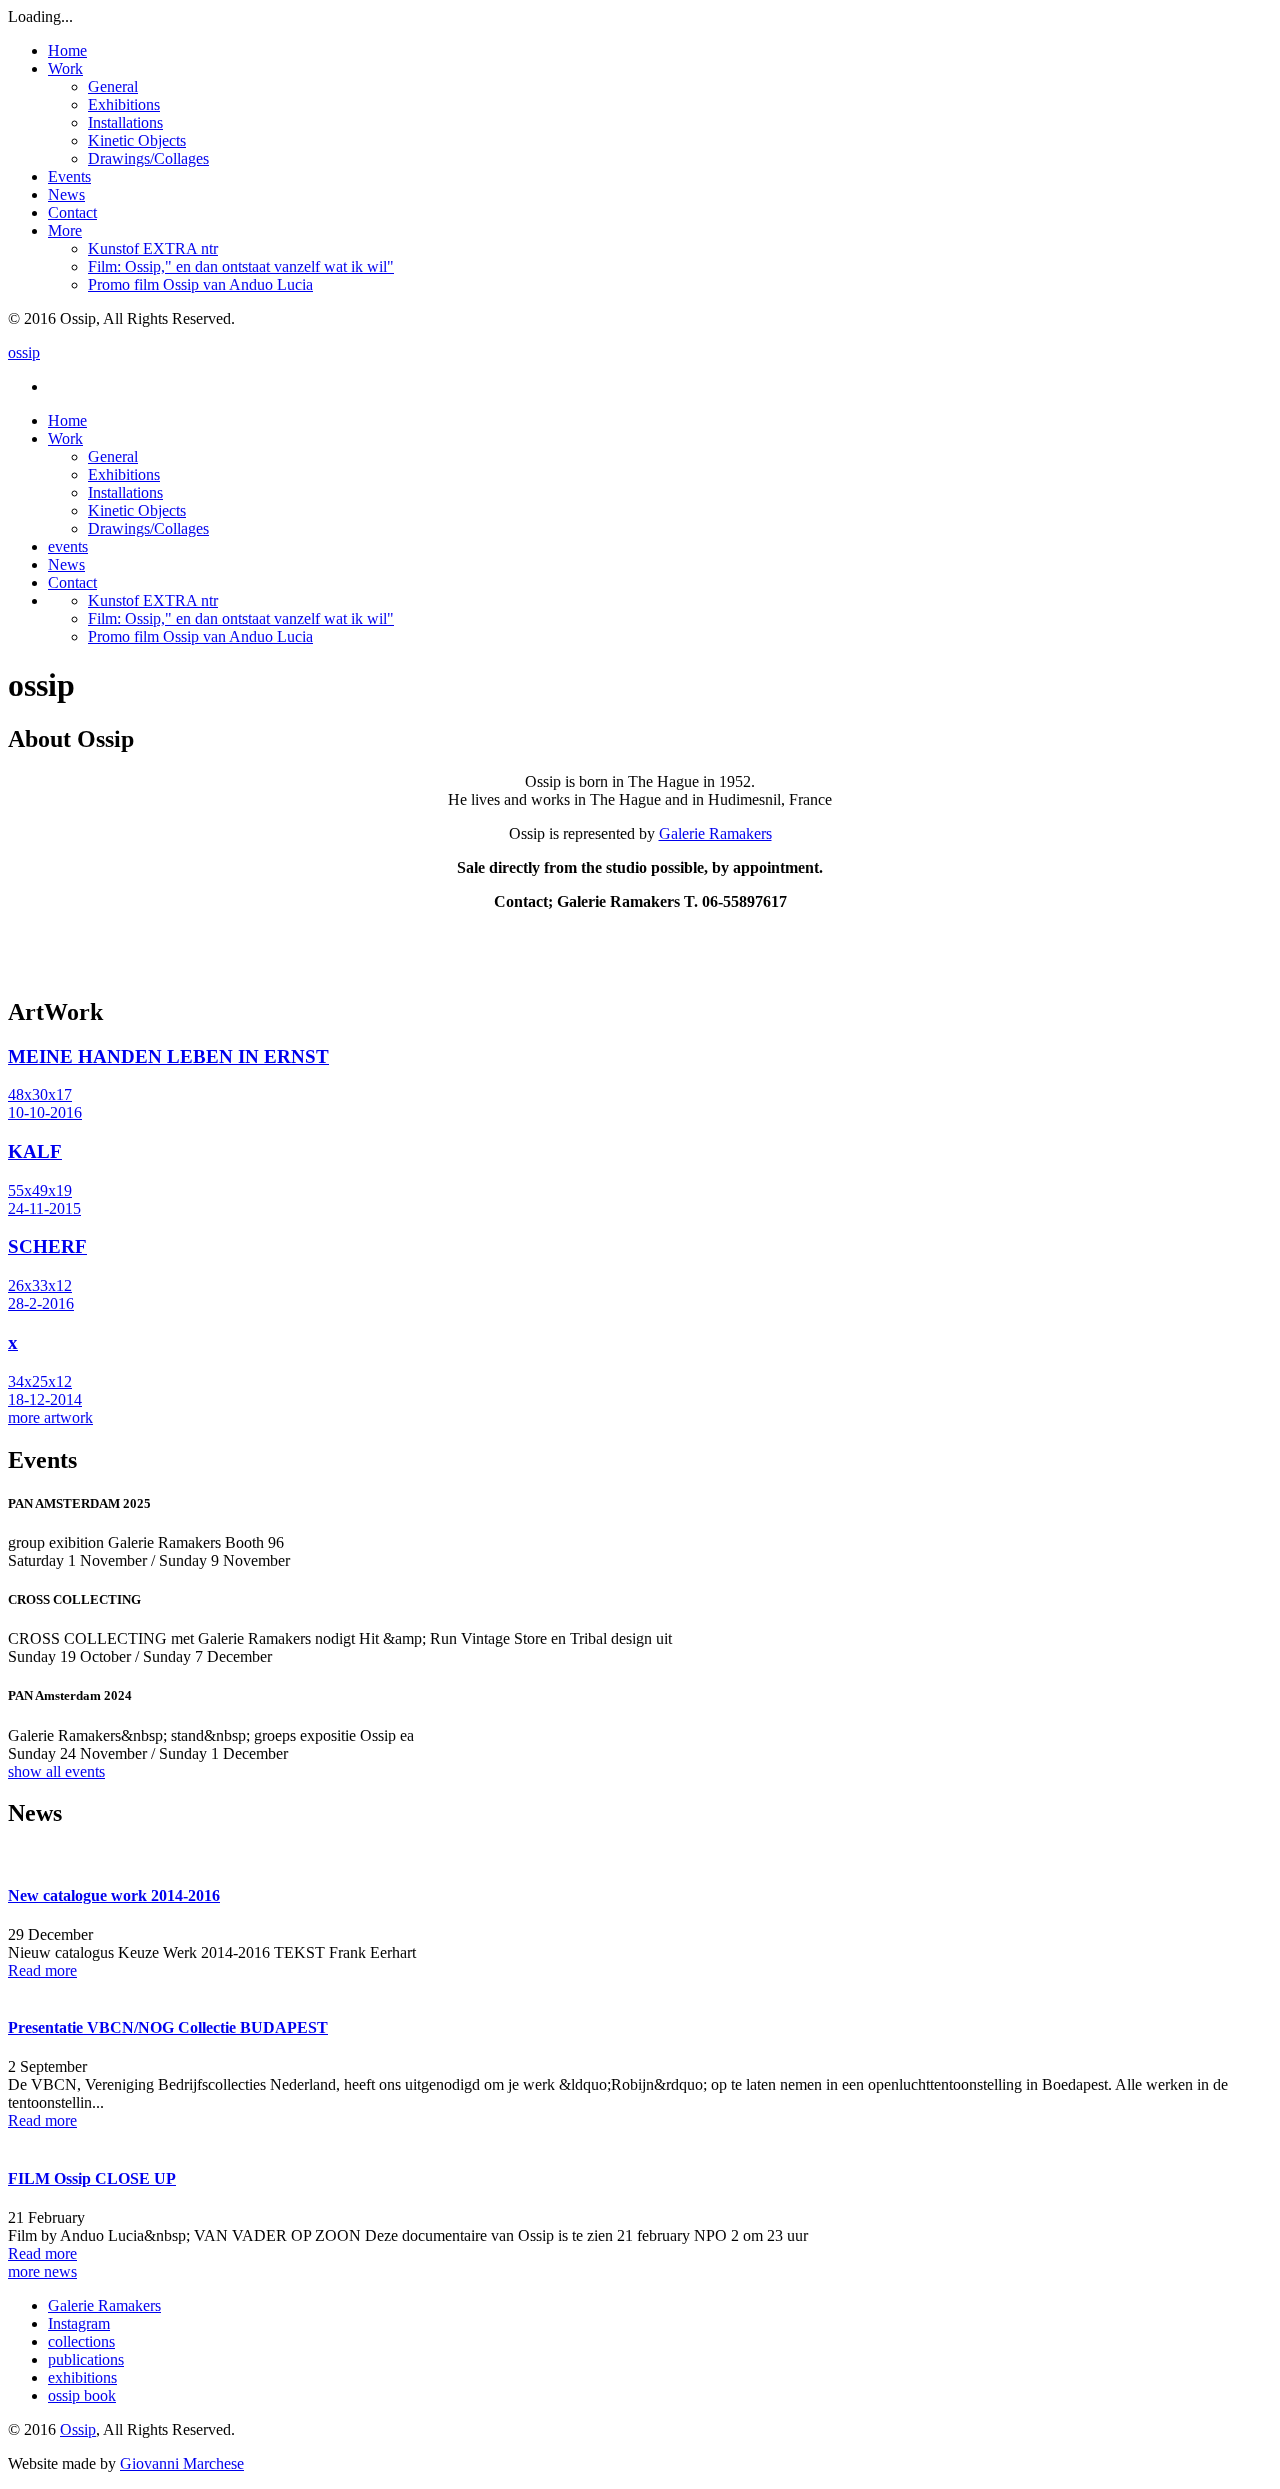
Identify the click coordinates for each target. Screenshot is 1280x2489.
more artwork (50, 1417)
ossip (24, 352)
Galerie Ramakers (715, 833)
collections (81, 2341)
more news (42, 2271)
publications (86, 2359)
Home (67, 50)
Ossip (78, 2429)
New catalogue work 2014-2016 (114, 1895)
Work (65, 68)
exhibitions (82, 2377)
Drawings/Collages (148, 158)
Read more (42, 1970)
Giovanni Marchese (182, 2463)
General (113, 86)
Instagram (79, 2323)
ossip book (82, 2395)
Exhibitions (124, 104)
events (68, 546)
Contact (72, 212)
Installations (125, 122)
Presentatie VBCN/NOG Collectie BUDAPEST (168, 2027)
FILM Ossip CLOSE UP (92, 2178)
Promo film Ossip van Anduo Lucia (200, 284)
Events (69, 176)
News (66, 194)
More (65, 230)
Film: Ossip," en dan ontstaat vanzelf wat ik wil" (241, 266)
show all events (56, 1771)
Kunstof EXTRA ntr (153, 248)
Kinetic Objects (137, 140)
